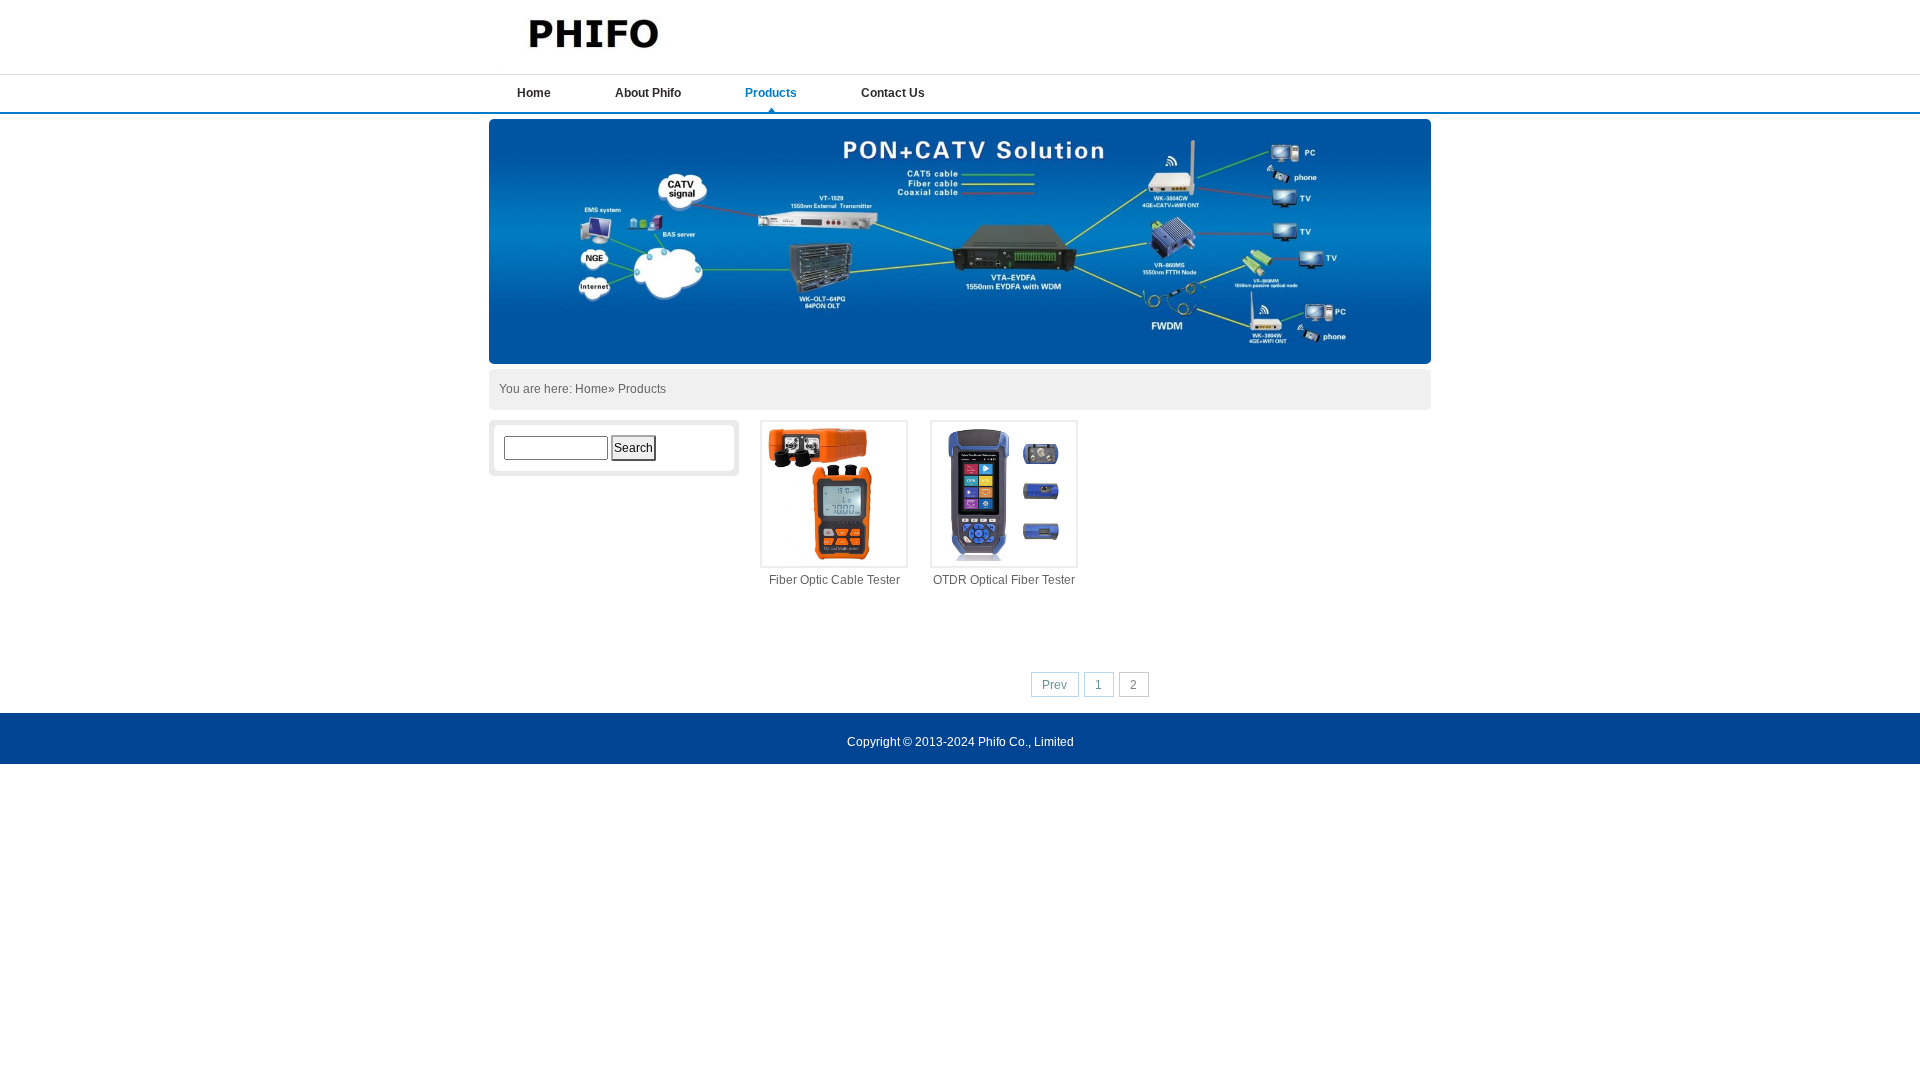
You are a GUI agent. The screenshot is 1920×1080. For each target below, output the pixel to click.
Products (771, 93)
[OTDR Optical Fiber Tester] (1004, 493)
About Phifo (648, 93)
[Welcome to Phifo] (635, 34)
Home (534, 93)
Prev (1054, 685)
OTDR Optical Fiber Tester (1004, 580)
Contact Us (893, 93)
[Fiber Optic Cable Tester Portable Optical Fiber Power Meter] (834, 493)
